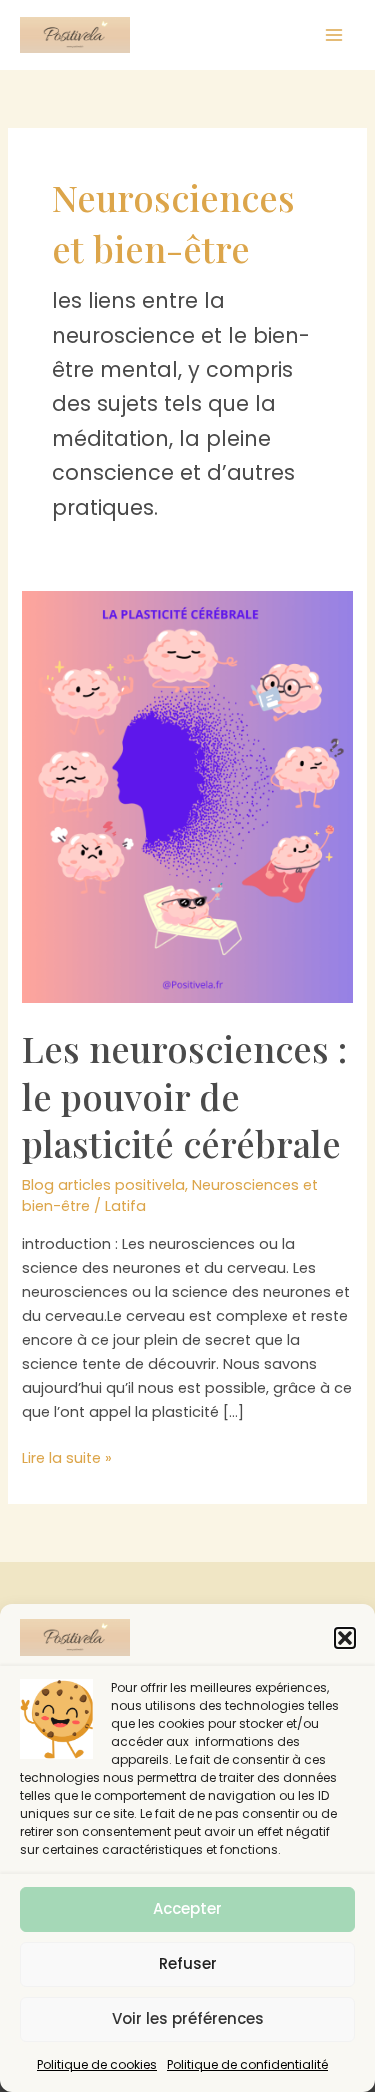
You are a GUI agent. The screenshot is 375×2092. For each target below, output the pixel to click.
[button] (345, 1638)
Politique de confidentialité (247, 2064)
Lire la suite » (67, 1458)
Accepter (187, 1908)
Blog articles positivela (103, 1185)
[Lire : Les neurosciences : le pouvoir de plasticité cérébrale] (187, 796)
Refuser (188, 1963)
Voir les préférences (188, 2018)
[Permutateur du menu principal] (334, 35)
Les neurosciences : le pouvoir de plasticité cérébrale (184, 1095)
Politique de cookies (97, 2064)
